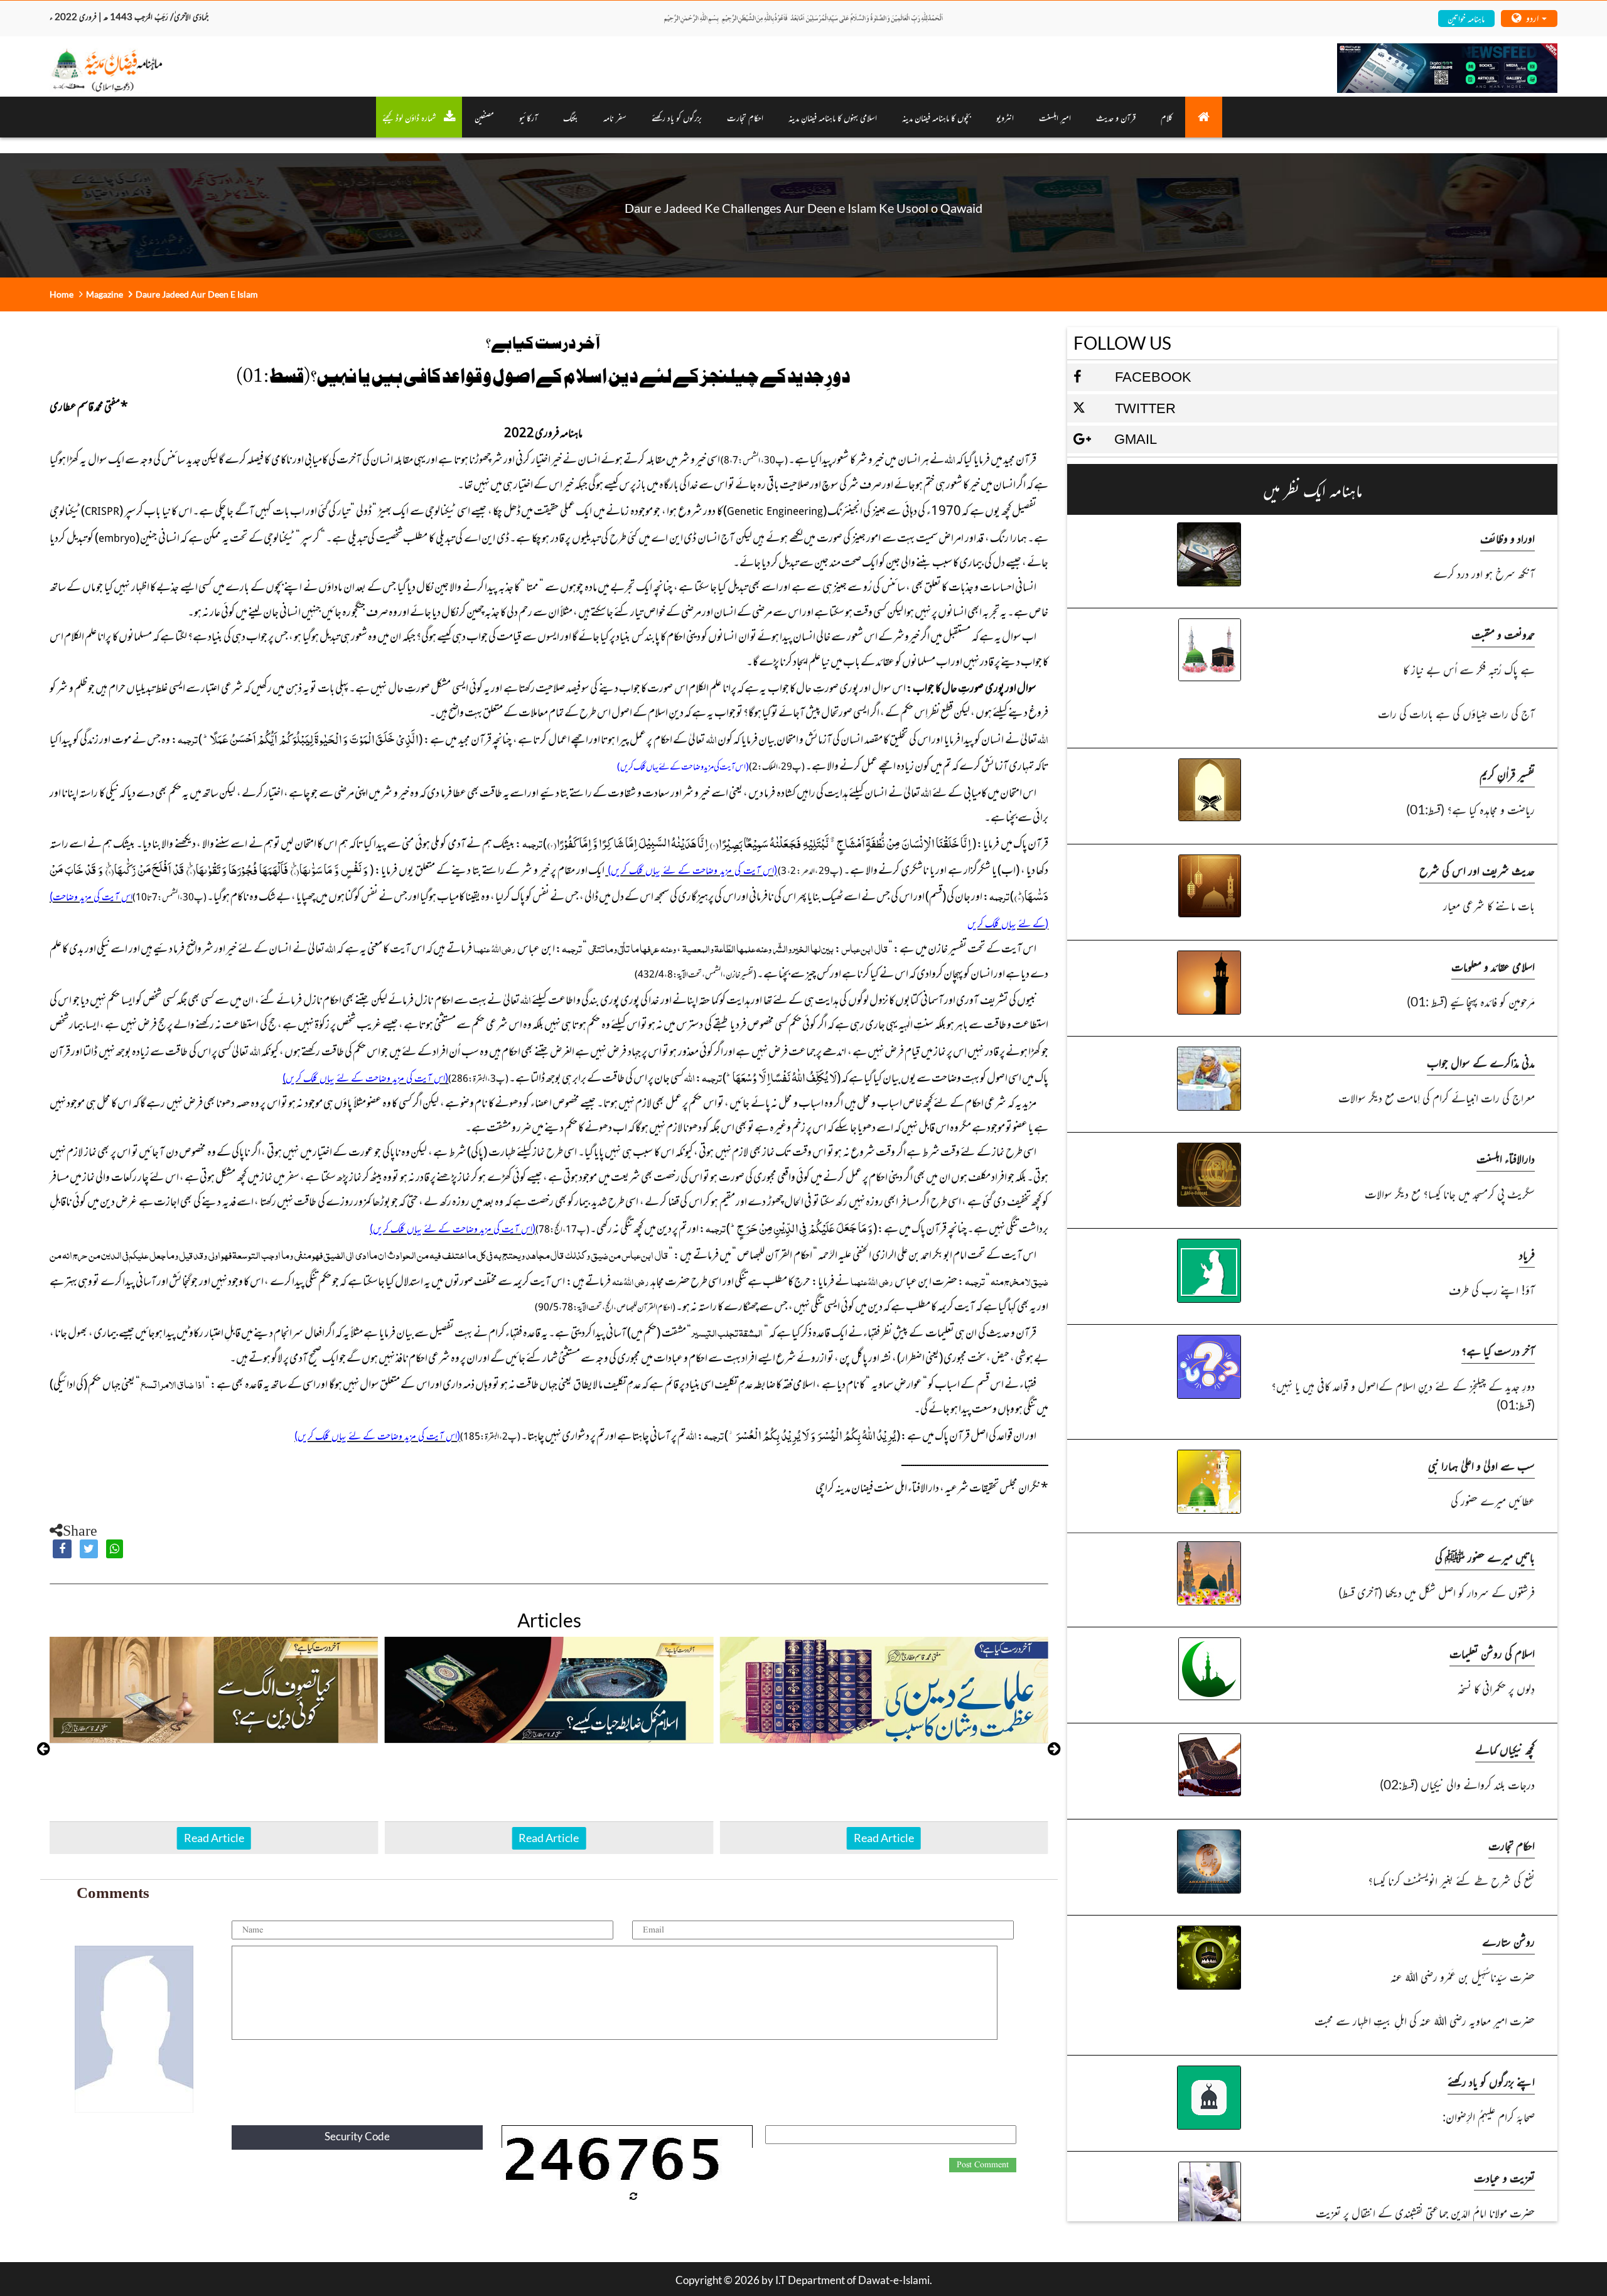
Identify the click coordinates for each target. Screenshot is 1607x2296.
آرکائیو (529, 117)
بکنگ (571, 117)
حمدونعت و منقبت (1503, 634)
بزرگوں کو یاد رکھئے (677, 117)
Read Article (214, 1838)
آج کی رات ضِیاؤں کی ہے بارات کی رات (1456, 713)
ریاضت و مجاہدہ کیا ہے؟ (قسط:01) (1470, 809)
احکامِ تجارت (745, 117)
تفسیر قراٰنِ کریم (1507, 774)
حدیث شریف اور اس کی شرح (1477, 870)
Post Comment (983, 2165)
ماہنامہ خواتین (1466, 18)
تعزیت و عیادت (1504, 2177)
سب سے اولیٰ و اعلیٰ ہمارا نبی (1481, 1465)
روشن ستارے (1508, 1941)
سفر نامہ (615, 117)
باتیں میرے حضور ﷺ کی (1485, 1557)
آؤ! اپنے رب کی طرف (1491, 1289)
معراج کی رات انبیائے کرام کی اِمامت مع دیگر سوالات (1436, 1097)
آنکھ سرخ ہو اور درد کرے (1484, 573)
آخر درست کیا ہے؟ (1498, 1350)
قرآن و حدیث (1116, 117)
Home (62, 294)
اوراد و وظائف (1508, 538)
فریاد (1527, 1254)
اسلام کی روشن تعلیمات (1492, 1653)
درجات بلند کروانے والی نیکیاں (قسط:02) (1457, 1784)
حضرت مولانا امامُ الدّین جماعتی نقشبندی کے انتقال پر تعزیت (1425, 2212)
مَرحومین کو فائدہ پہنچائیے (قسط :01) (1470, 1001)
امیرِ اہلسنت (1055, 117)
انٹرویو (1005, 117)
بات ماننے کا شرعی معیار (1489, 905)
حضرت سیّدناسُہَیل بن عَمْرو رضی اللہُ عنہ (1462, 1976)
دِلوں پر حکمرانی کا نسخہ (1496, 1688)
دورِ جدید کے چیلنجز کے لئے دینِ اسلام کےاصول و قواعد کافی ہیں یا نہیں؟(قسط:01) (1403, 1395)
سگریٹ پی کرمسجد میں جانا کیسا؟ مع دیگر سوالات (1449, 1193)
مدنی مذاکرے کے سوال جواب (1481, 1062)
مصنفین (484, 117)
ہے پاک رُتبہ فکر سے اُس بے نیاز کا (1469, 669)
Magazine (105, 294)
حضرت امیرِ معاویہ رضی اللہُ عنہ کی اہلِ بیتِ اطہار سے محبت (1424, 2020)
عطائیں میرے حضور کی (1492, 1500)
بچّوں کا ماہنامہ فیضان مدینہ (937, 117)
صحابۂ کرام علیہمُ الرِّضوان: (1488, 2116)
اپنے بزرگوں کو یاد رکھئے (1491, 2081)
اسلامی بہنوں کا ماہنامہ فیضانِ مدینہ (833, 117)
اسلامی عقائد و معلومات (1493, 966)
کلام (1167, 117)
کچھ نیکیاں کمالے (1505, 1749)
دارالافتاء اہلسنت (1506, 1158)
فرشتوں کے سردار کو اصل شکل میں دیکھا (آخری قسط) (1436, 1592)
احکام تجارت (1512, 1845)
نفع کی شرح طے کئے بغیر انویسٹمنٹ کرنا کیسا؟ (1451, 1880)
